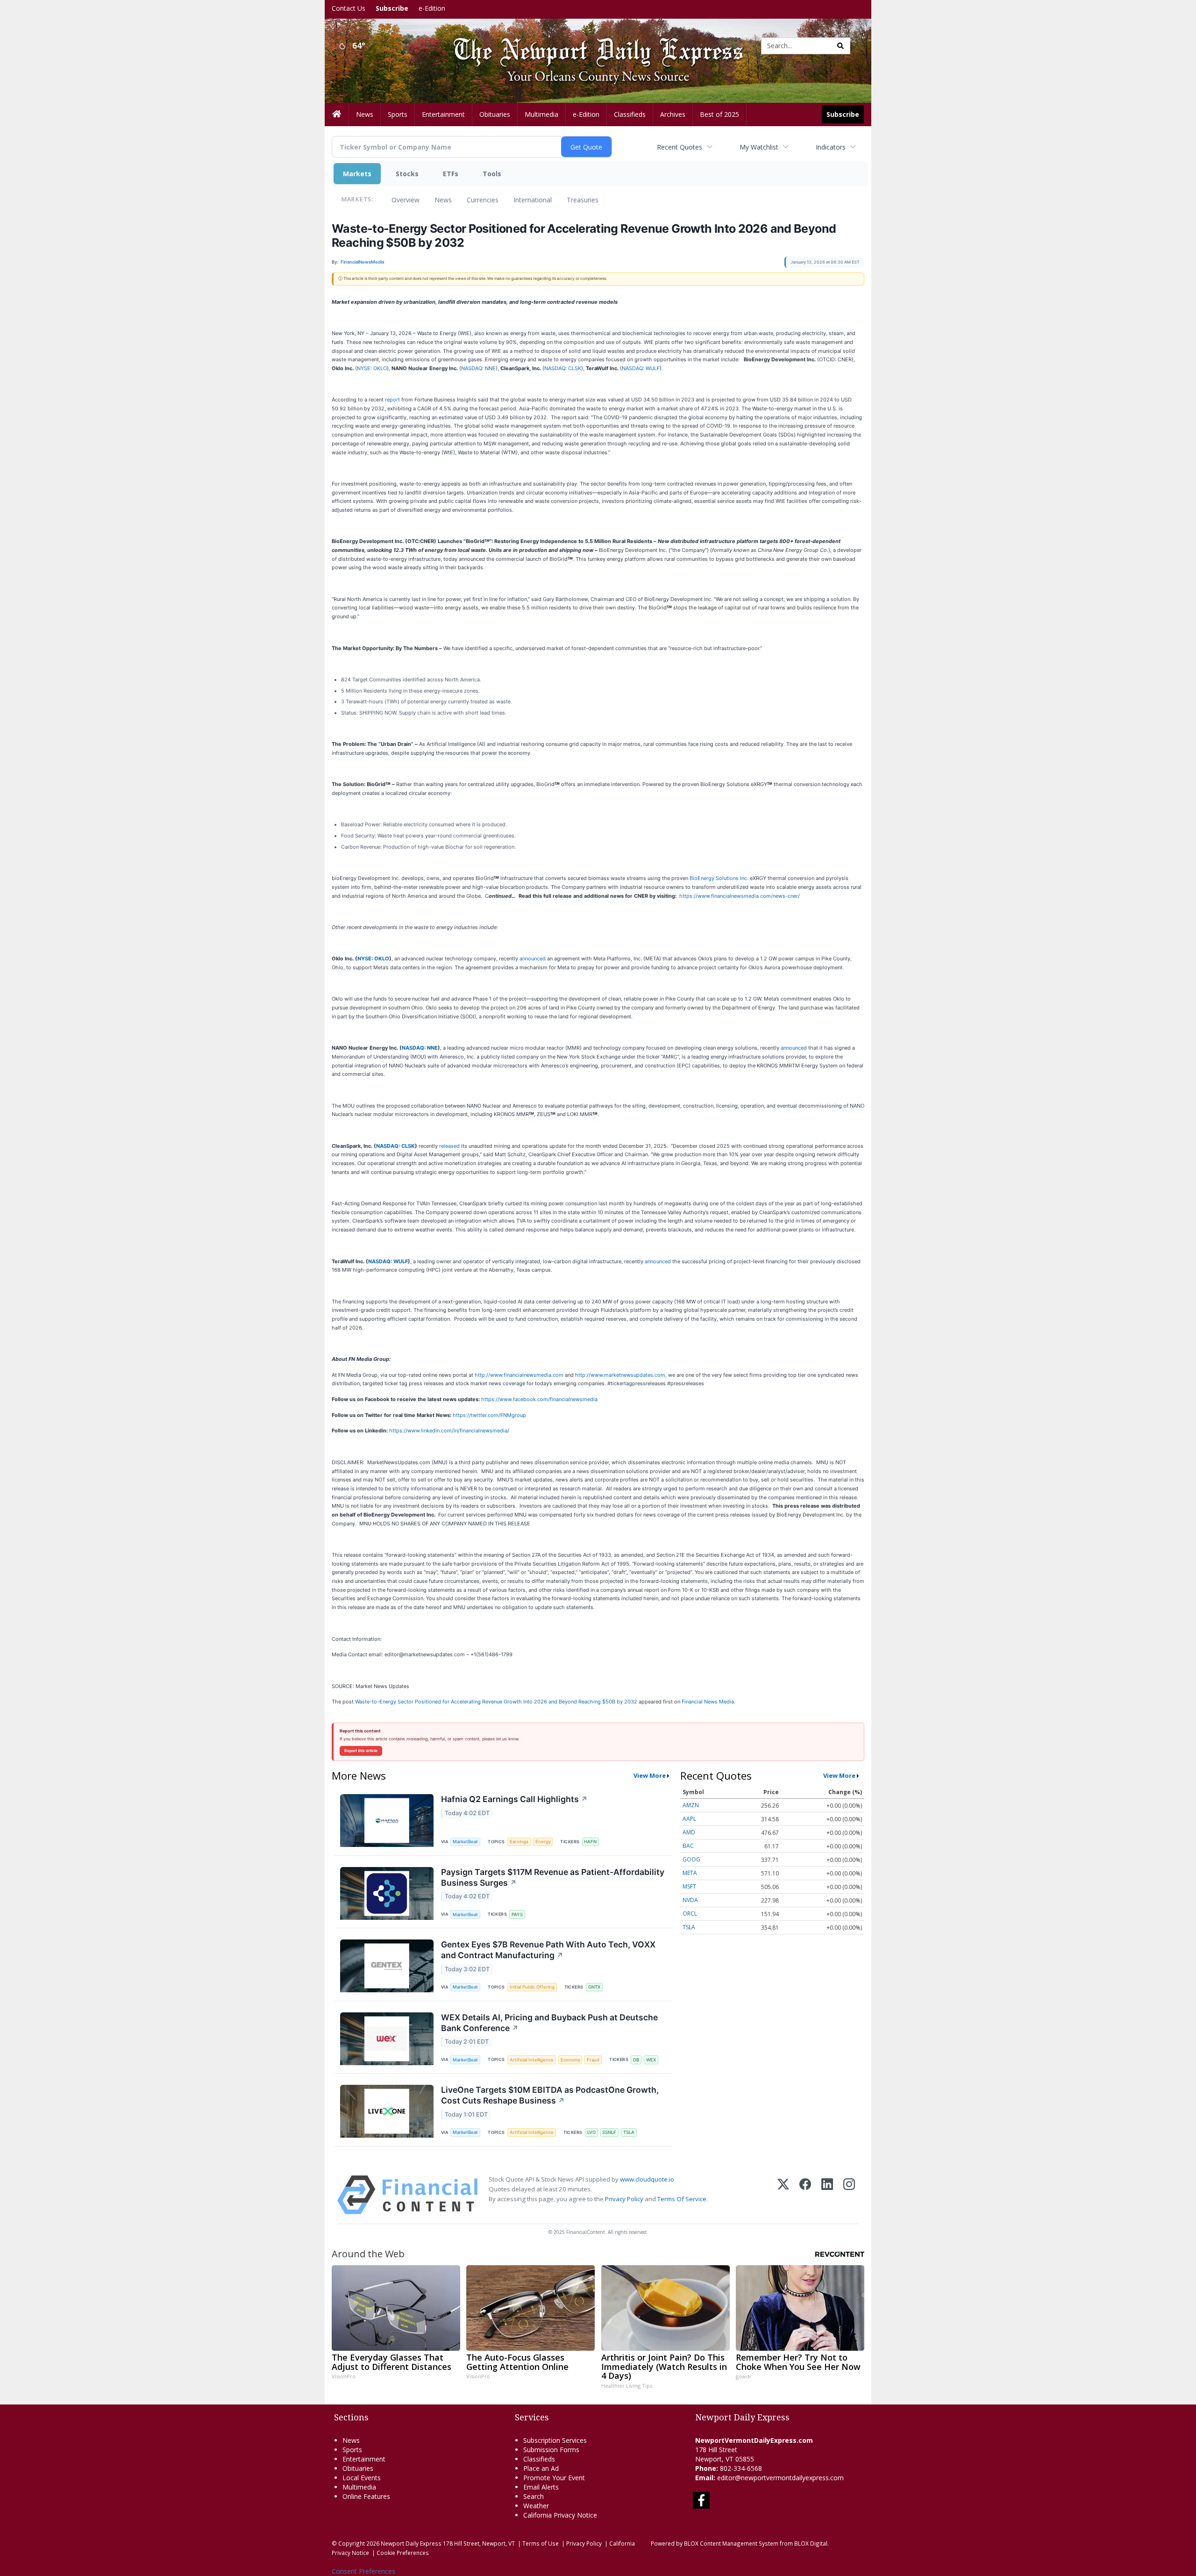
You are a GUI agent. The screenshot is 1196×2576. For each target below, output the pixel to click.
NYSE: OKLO (372, 368)
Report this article (361, 1751)
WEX (651, 2060)
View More (650, 1775)
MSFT (689, 1886)
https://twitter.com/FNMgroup (489, 1415)
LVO (591, 2132)
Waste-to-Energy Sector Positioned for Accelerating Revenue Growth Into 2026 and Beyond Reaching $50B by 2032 (496, 1702)
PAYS (517, 1914)
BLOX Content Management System (731, 2543)
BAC (688, 1846)
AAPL (689, 1819)
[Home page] (591, 45)
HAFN (590, 1842)
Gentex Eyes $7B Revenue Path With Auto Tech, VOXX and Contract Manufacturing (548, 1950)
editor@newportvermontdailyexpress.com (780, 2478)
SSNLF (609, 2132)
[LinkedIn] (827, 2195)
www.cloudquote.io (647, 2179)
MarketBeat (465, 1842)
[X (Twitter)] (783, 2195)
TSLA (629, 2132)
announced (533, 959)
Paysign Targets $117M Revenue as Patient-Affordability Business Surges (553, 1877)
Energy (543, 1842)
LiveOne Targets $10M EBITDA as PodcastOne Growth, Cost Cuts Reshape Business (550, 2095)
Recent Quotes (680, 147)
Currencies (483, 200)
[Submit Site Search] (840, 46)
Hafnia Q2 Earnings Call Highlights (514, 1799)
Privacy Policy (624, 2199)
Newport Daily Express (411, 2543)
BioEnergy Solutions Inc (718, 878)
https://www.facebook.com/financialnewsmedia (539, 1399)
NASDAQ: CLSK (563, 368)
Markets (357, 174)
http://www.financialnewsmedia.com (519, 1375)
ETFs (451, 174)
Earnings (519, 1842)
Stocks (407, 174)
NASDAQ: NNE (478, 368)
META (690, 1873)
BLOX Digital (811, 2543)
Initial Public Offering (532, 1987)
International (533, 200)
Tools (492, 174)
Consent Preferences (363, 2571)
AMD (689, 1832)
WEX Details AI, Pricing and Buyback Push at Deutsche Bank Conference (549, 2023)
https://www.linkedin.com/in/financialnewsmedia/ (449, 1431)
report (392, 400)
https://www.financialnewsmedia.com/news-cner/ (740, 896)
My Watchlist (759, 147)
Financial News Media (708, 1702)
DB (636, 2060)
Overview (406, 200)
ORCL (690, 1914)
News (443, 200)
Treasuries (583, 200)
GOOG (691, 1859)
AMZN (691, 1805)
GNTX (594, 1987)
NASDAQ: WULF (641, 368)
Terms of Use (541, 2543)
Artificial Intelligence (532, 2060)
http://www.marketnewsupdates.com (620, 1375)
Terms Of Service (682, 2199)
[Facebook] (805, 2195)
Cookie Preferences (403, 2553)
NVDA (690, 1900)
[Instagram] (849, 2195)
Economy (570, 2060)
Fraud (593, 2060)
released (449, 1146)
